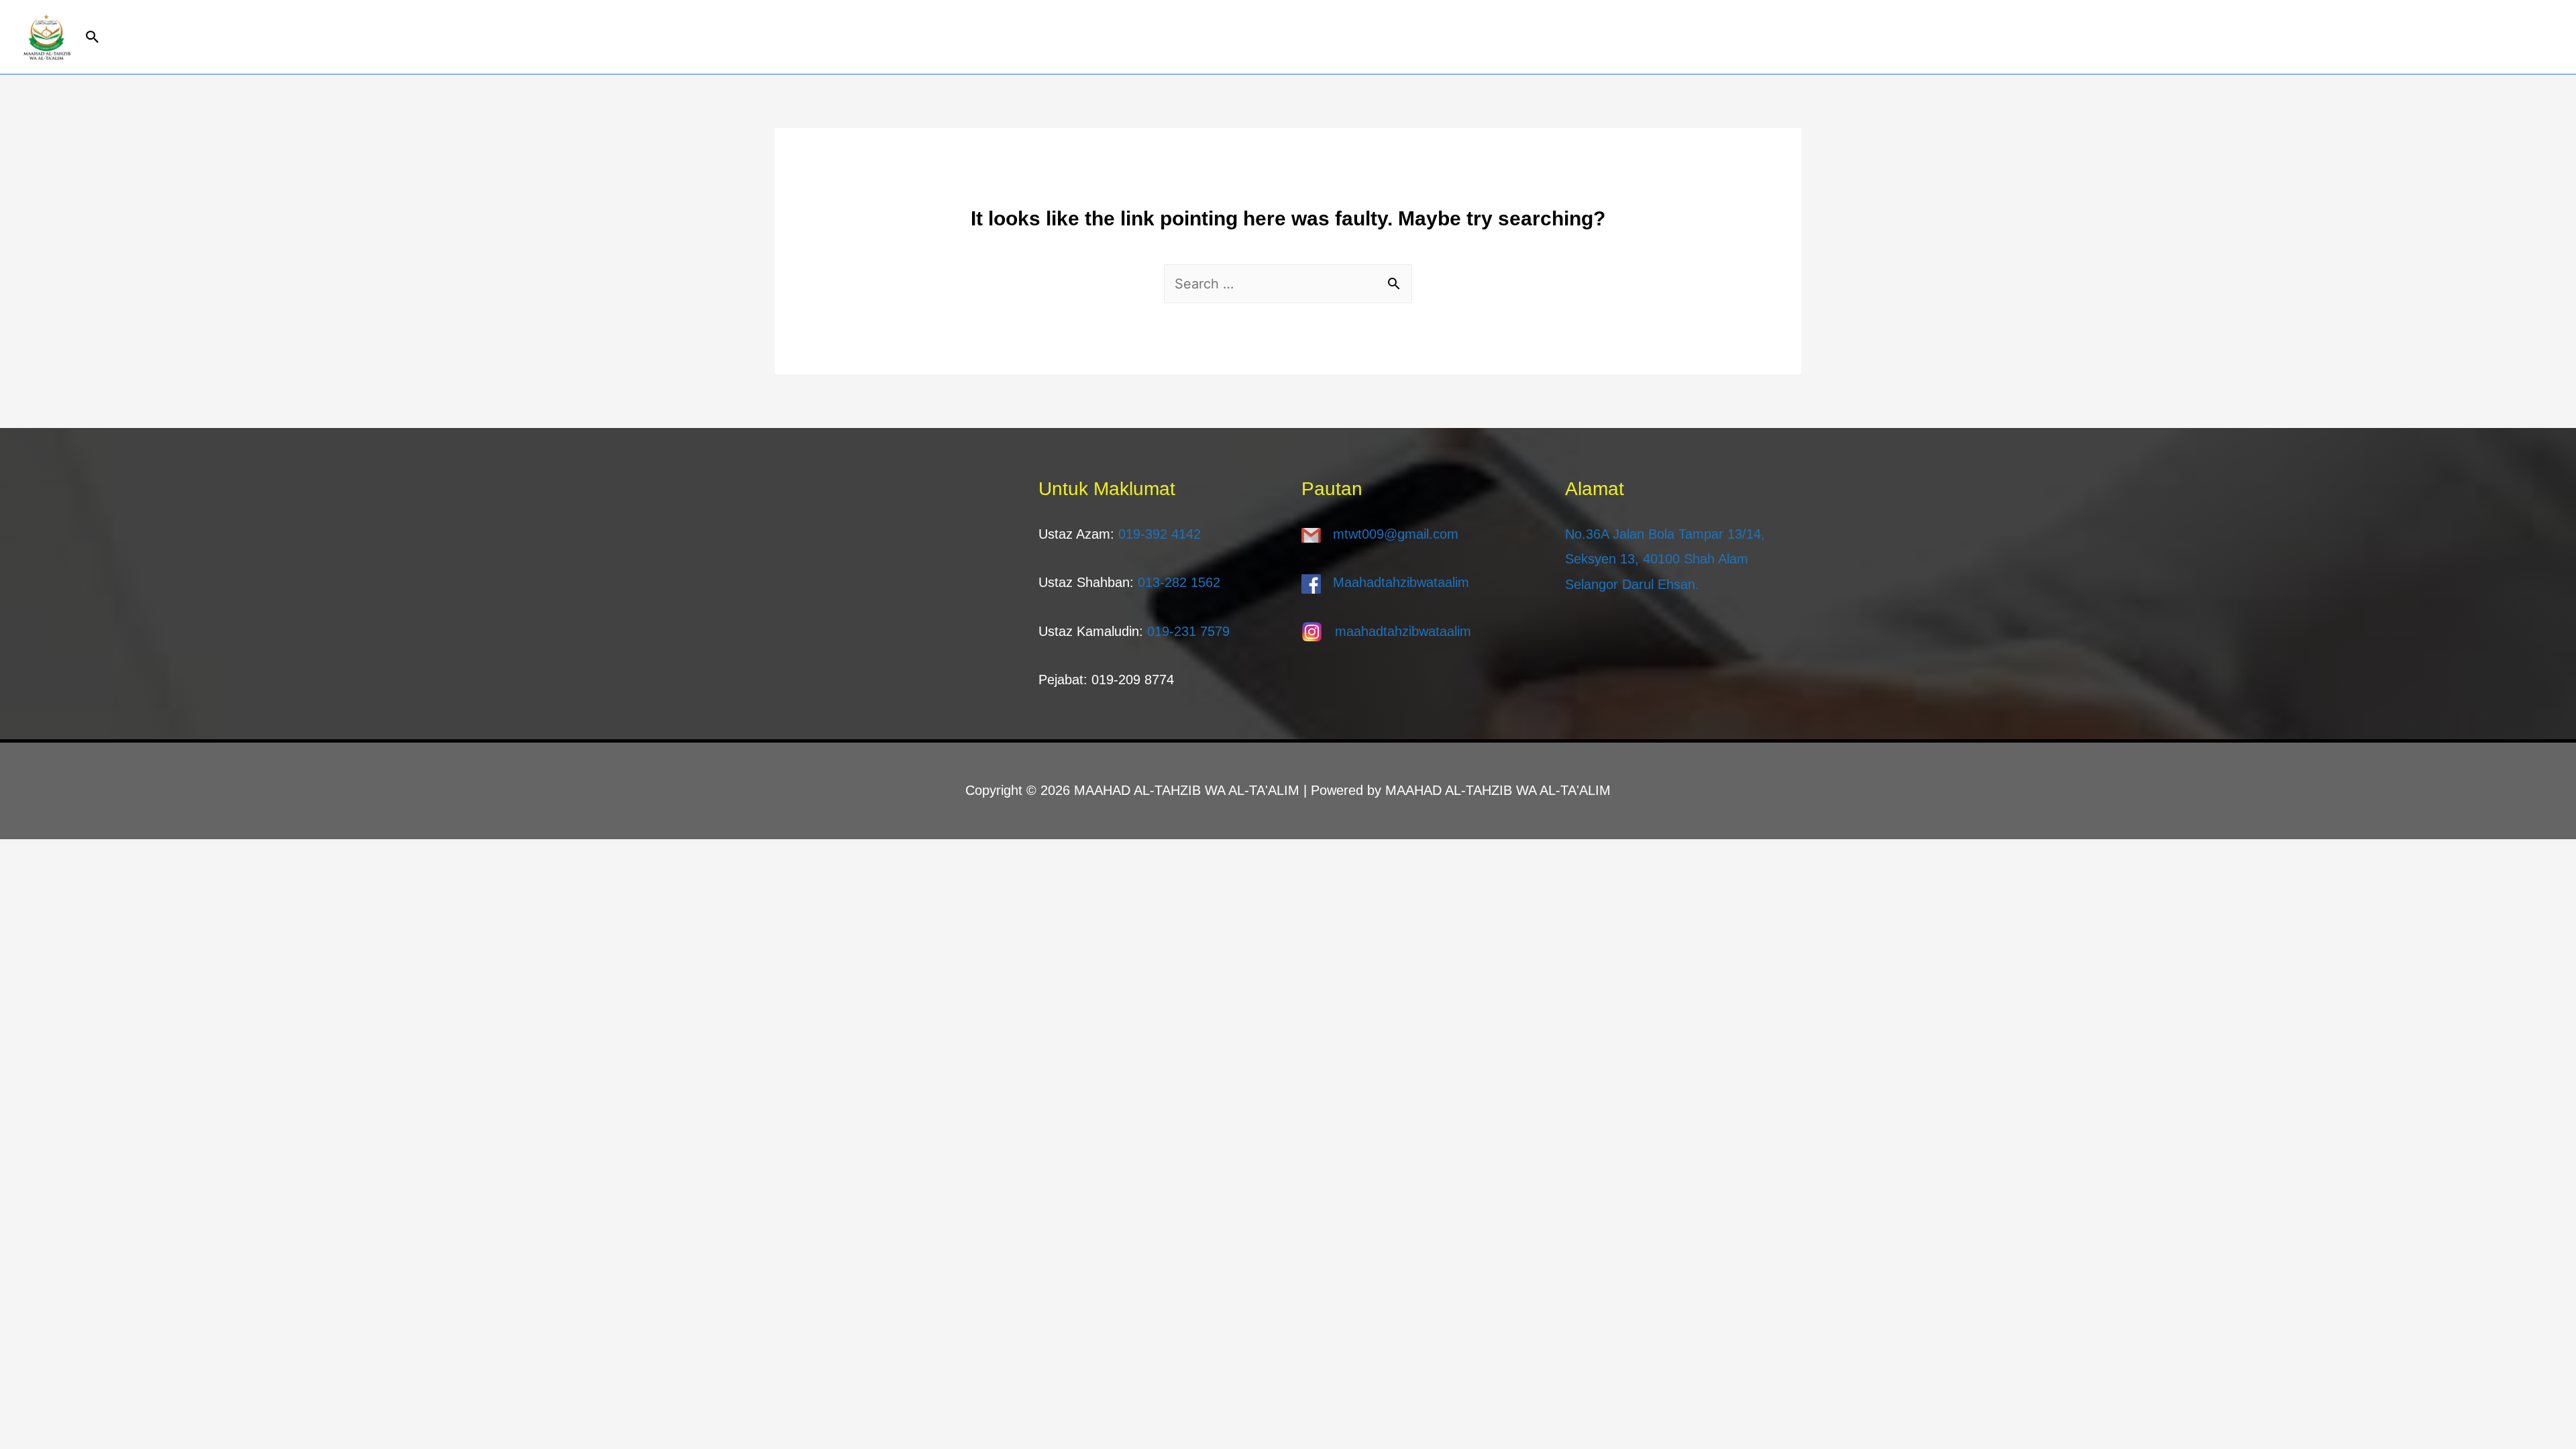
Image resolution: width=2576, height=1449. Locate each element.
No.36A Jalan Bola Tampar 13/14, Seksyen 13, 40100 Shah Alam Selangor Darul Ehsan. (1665, 559)
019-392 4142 (1160, 534)
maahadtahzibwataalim (1403, 631)
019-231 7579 (1188, 631)
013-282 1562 (1179, 582)
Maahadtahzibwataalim (1401, 582)
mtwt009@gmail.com (1396, 534)
